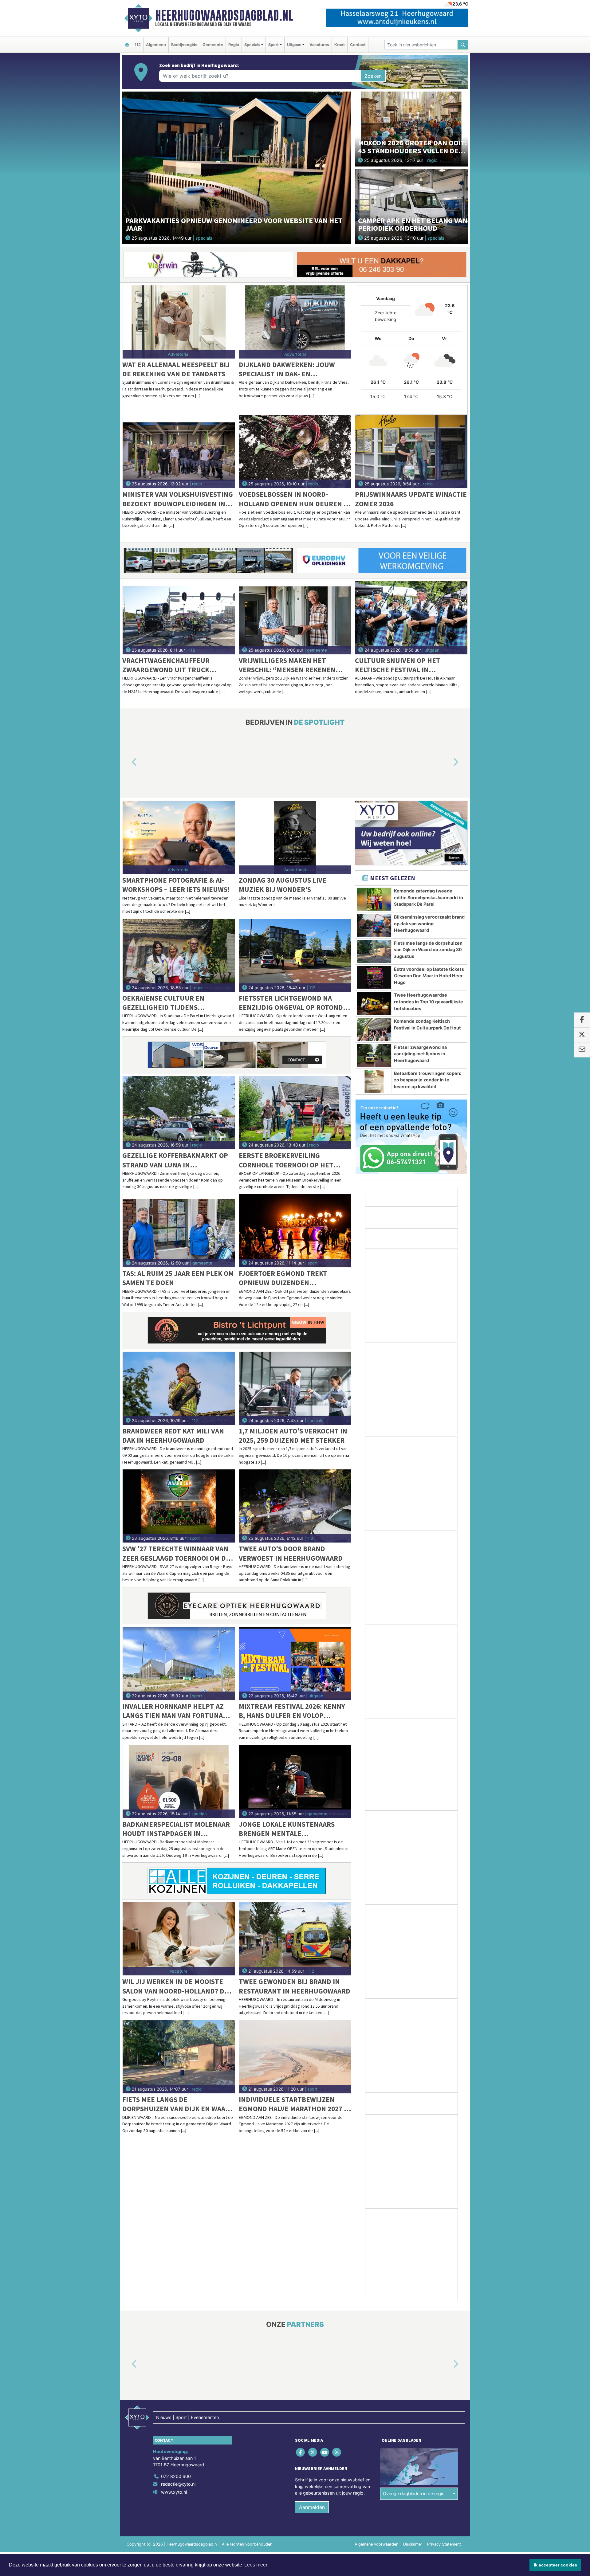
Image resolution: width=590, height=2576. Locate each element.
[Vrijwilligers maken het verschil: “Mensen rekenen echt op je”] (295, 618)
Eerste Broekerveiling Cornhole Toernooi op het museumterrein (286, 1160)
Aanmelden (312, 2507)
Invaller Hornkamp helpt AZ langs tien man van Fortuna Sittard (173, 1711)
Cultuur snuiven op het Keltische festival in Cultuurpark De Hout (398, 665)
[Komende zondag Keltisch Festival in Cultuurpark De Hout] (374, 1029)
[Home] (127, 45)
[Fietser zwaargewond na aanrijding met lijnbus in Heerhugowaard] (374, 1056)
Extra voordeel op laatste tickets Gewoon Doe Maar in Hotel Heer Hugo (429, 976)
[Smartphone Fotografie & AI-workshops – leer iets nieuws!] (179, 837)
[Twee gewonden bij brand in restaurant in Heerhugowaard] (295, 1939)
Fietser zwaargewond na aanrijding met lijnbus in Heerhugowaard (420, 1054)
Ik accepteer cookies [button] (555, 2565)
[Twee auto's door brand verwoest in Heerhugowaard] (295, 1506)
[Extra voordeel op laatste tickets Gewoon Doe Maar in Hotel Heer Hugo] (374, 978)
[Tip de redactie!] (411, 1137)
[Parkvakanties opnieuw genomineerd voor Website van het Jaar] (237, 167)
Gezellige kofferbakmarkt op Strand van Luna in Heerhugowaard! (175, 1160)
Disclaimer (413, 2544)
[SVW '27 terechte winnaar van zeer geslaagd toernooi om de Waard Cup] (179, 1506)
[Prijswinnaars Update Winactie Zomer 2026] (411, 452)
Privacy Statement (444, 2544)
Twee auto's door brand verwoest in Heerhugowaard (291, 1553)
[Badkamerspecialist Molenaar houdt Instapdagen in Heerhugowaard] (179, 1782)
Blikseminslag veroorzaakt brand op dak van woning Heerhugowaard (429, 923)
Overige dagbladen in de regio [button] (414, 2494)
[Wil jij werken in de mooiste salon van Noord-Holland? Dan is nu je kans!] (179, 1939)
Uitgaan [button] (294, 45)
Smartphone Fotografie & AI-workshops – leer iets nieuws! (176, 885)
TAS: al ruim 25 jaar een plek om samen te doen (178, 1278)
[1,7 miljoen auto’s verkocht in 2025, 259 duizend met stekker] (295, 1388)
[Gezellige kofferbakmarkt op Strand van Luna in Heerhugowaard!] (179, 1113)
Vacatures (319, 45)
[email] (582, 1050)
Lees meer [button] (256, 2565)
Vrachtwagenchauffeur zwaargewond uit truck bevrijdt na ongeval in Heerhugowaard (166, 665)
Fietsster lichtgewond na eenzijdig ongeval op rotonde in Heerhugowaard (293, 1003)
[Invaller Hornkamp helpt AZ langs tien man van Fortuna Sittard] (179, 1664)
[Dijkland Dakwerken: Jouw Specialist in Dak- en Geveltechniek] (295, 322)
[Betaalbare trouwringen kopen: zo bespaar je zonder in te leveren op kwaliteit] (374, 1082)
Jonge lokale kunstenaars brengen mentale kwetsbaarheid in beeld (287, 1829)
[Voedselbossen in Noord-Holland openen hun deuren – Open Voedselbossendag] (295, 452)
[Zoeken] (463, 45)
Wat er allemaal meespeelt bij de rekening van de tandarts (176, 369)
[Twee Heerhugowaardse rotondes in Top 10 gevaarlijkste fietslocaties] (374, 1003)
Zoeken (373, 76)
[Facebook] (301, 2452)
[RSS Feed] (337, 2452)
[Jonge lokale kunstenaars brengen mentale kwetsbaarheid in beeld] (295, 1782)
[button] (127, 762)
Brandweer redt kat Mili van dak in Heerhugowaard (173, 1435)
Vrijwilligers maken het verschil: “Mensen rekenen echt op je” (287, 665)
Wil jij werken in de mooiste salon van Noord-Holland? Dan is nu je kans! (178, 1986)
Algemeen (156, 45)
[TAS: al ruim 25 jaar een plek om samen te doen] (179, 1231)
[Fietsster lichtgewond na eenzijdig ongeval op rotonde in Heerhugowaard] (295, 955)
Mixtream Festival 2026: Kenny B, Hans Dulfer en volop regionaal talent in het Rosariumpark (292, 1711)
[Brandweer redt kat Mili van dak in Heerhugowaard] (179, 1388)
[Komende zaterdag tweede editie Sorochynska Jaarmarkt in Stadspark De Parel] (374, 899)
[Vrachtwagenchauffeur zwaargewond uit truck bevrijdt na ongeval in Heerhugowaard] (179, 618)
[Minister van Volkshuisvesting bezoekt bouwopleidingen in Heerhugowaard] (179, 452)
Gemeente (213, 45)
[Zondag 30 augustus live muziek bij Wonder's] (295, 837)
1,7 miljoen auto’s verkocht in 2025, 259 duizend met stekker (293, 1435)
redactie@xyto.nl (178, 2484)
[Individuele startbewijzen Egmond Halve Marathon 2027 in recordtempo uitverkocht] (295, 2057)
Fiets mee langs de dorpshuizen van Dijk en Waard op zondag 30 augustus (178, 2104)
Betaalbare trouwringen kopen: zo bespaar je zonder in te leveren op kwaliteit (428, 1080)
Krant (340, 45)
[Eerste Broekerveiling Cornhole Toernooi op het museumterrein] (295, 1113)
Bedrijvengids (184, 45)
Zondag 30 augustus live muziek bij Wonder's (283, 885)
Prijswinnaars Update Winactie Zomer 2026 (411, 499)
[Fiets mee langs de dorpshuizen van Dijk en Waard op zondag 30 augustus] (179, 2057)
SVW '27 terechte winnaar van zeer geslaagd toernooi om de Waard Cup (176, 1553)
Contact (358, 45)
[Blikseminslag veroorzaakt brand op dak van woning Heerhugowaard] (374, 925)
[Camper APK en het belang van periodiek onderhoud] (411, 206)
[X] (313, 2452)
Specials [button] (252, 45)
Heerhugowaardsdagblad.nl (224, 15)
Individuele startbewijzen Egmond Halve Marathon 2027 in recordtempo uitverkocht (295, 2104)
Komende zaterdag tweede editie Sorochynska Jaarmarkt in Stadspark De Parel (429, 897)
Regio (234, 45)
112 (138, 45)
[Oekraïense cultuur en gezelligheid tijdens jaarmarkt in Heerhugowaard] (179, 955)
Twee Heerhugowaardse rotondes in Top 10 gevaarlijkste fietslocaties (429, 1002)
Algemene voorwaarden (376, 2544)
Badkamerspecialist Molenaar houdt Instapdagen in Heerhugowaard (176, 1829)
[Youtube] (325, 2452)
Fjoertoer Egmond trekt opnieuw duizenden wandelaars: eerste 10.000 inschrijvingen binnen (285, 1278)
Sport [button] (273, 45)
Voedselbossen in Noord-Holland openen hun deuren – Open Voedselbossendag (293, 499)
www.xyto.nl (174, 2492)
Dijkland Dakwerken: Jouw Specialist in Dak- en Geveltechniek (287, 369)
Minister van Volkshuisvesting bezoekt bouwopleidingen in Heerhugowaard (178, 499)
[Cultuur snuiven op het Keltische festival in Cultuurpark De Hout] (411, 618)
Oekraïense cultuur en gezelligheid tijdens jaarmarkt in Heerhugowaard (176, 1003)
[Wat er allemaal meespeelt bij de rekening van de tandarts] (179, 322)
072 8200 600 (176, 2476)
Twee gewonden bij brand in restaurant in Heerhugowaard (295, 1986)
